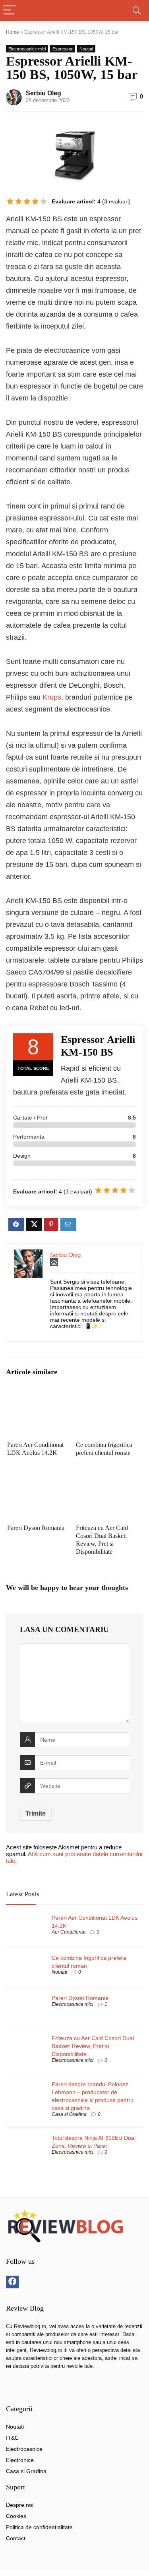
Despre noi (20, 2505)
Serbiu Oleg (44, 93)
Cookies (16, 2516)
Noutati (86, 49)
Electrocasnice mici (27, 49)
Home (13, 32)
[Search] (137, 11)
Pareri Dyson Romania (36, 1528)
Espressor (63, 49)
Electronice (20, 2460)
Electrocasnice (24, 2449)
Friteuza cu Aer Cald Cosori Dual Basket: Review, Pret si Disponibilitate (93, 2046)
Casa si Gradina (69, 2114)
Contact (16, 2538)
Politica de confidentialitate (39, 2527)
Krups (52, 697)
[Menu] (10, 11)
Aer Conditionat (69, 1932)
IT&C (12, 2438)
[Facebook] (12, 2282)
